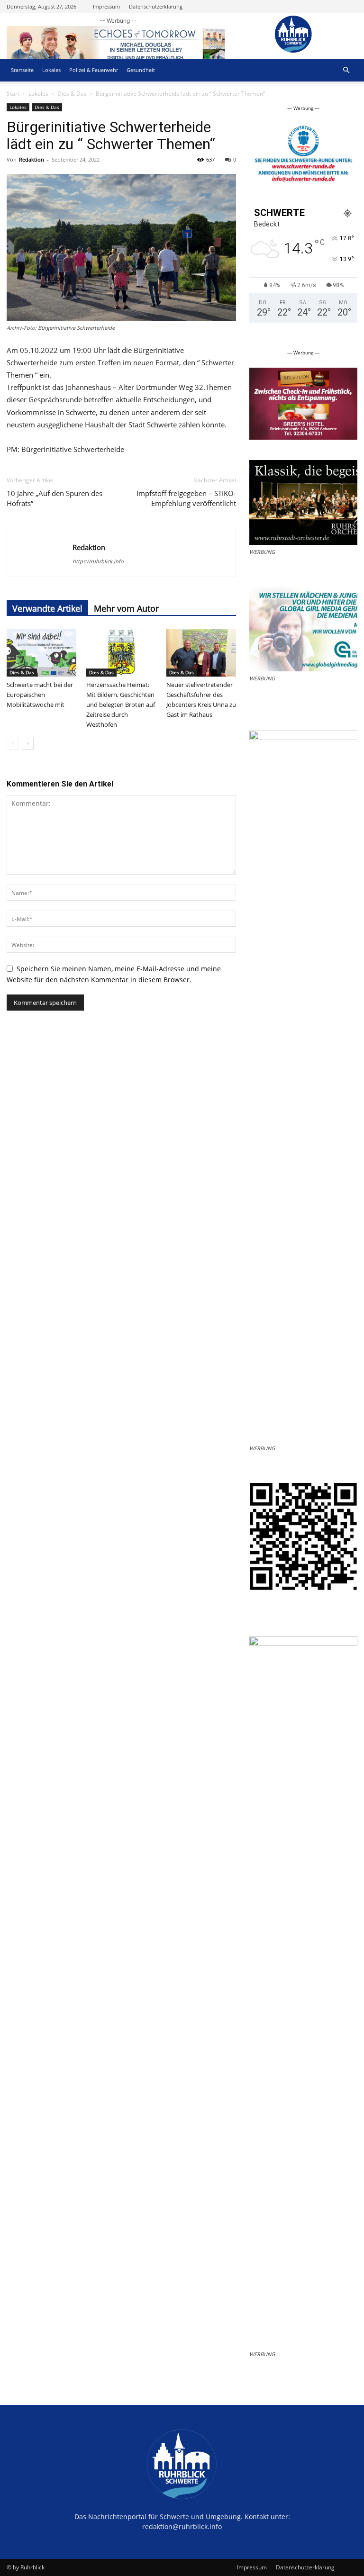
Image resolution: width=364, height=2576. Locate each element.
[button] (346, 70)
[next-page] (28, 744)
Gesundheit (141, 70)
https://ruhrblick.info (98, 561)
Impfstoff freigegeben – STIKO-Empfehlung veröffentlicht (186, 498)
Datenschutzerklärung (156, 6)
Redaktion (32, 159)
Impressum (106, 6)
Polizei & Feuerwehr (94, 70)
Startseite (22, 70)
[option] (303, 157)
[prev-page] (13, 744)
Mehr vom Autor (126, 608)
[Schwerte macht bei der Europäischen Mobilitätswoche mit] (41, 653)
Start (13, 94)
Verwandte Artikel (47, 608)
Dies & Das (72, 94)
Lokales (51, 70)
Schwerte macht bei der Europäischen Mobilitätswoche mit (40, 695)
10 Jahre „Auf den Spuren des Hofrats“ (55, 498)
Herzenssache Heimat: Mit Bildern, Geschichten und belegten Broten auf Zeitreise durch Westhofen (121, 705)
